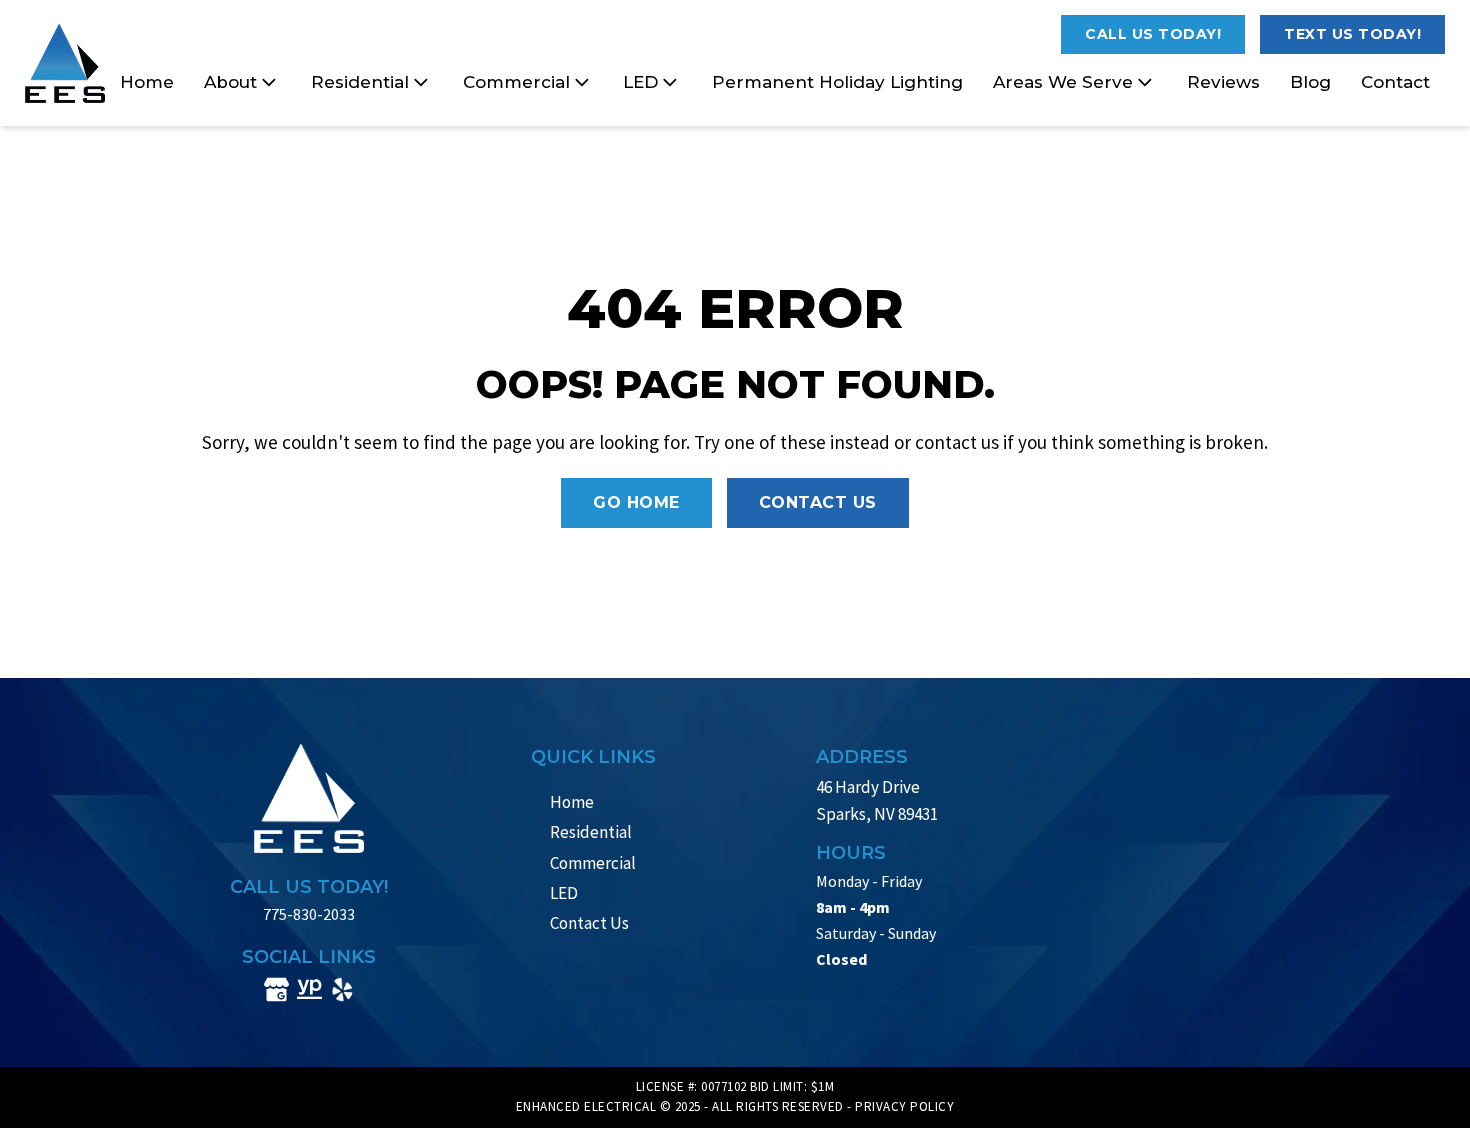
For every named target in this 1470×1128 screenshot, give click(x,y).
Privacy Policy (904, 1106)
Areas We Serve (1063, 82)
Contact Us (818, 502)
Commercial (516, 82)
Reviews (1223, 82)
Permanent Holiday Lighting (837, 82)
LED (640, 82)
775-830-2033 (309, 914)
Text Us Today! (1352, 34)
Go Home (636, 502)
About (230, 82)
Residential (360, 82)
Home (147, 82)
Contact (1395, 82)
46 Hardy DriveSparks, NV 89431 (877, 800)
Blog (1310, 82)
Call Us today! (1153, 34)
